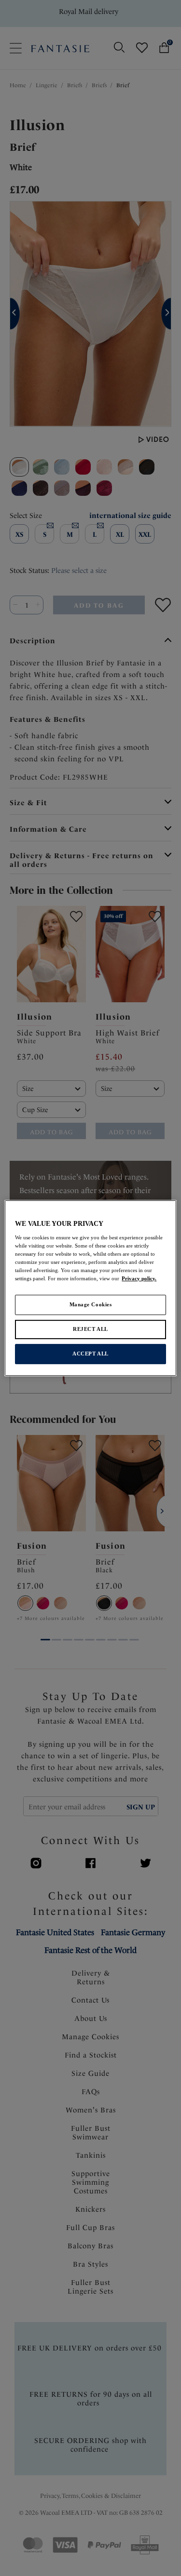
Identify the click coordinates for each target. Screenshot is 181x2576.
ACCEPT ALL (90, 1354)
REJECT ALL (90, 1329)
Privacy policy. (139, 1278)
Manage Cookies (91, 1304)
